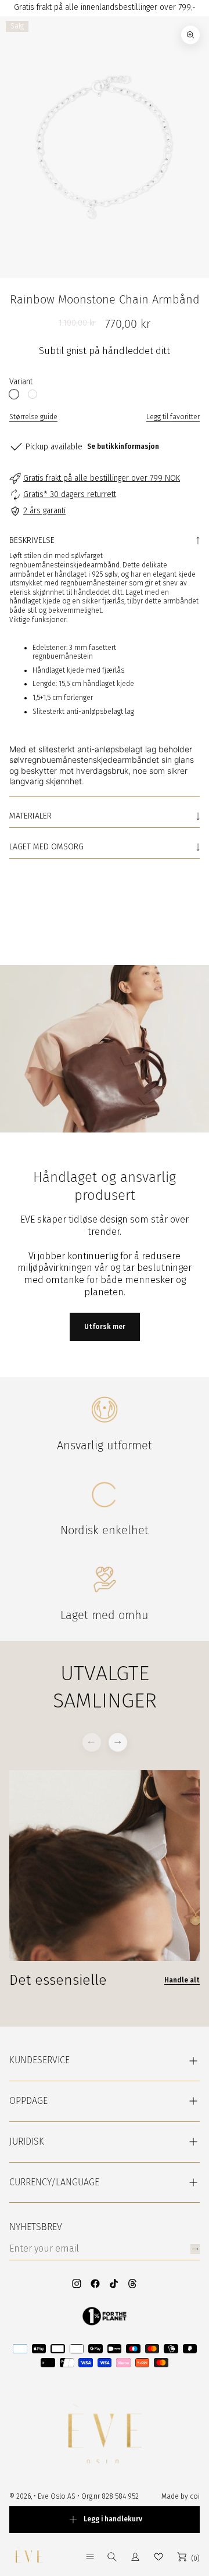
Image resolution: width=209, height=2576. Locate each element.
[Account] (135, 2557)
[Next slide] (118, 1742)
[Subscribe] (195, 2249)
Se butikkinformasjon (123, 446)
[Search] (112, 2557)
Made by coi (181, 2496)
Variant (21, 382)
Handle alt (27, 912)
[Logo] (29, 2557)
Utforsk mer (105, 1327)
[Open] (90, 2557)
